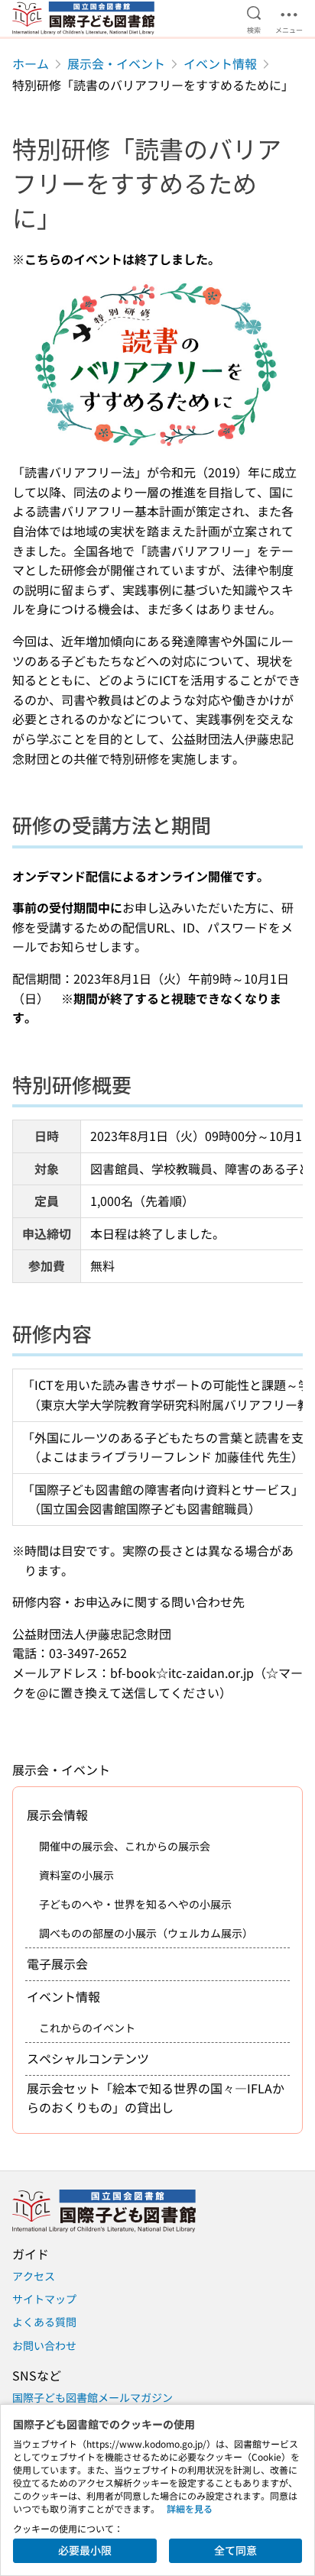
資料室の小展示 (76, 1875)
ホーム (31, 63)
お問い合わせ (44, 2345)
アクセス (34, 2276)
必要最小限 (85, 2550)
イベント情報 (220, 63)
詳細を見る (190, 2508)
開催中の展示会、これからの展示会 (125, 1846)
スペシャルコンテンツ (88, 2058)
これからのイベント (87, 2028)
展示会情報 (57, 1815)
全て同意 (235, 2550)
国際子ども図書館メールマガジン (93, 2397)
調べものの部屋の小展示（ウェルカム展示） (146, 1933)
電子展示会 (57, 1964)
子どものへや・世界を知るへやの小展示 (135, 1904)
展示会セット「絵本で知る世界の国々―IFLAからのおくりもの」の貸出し (156, 2098)
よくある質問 (44, 2322)
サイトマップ (44, 2299)
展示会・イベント (116, 63)
